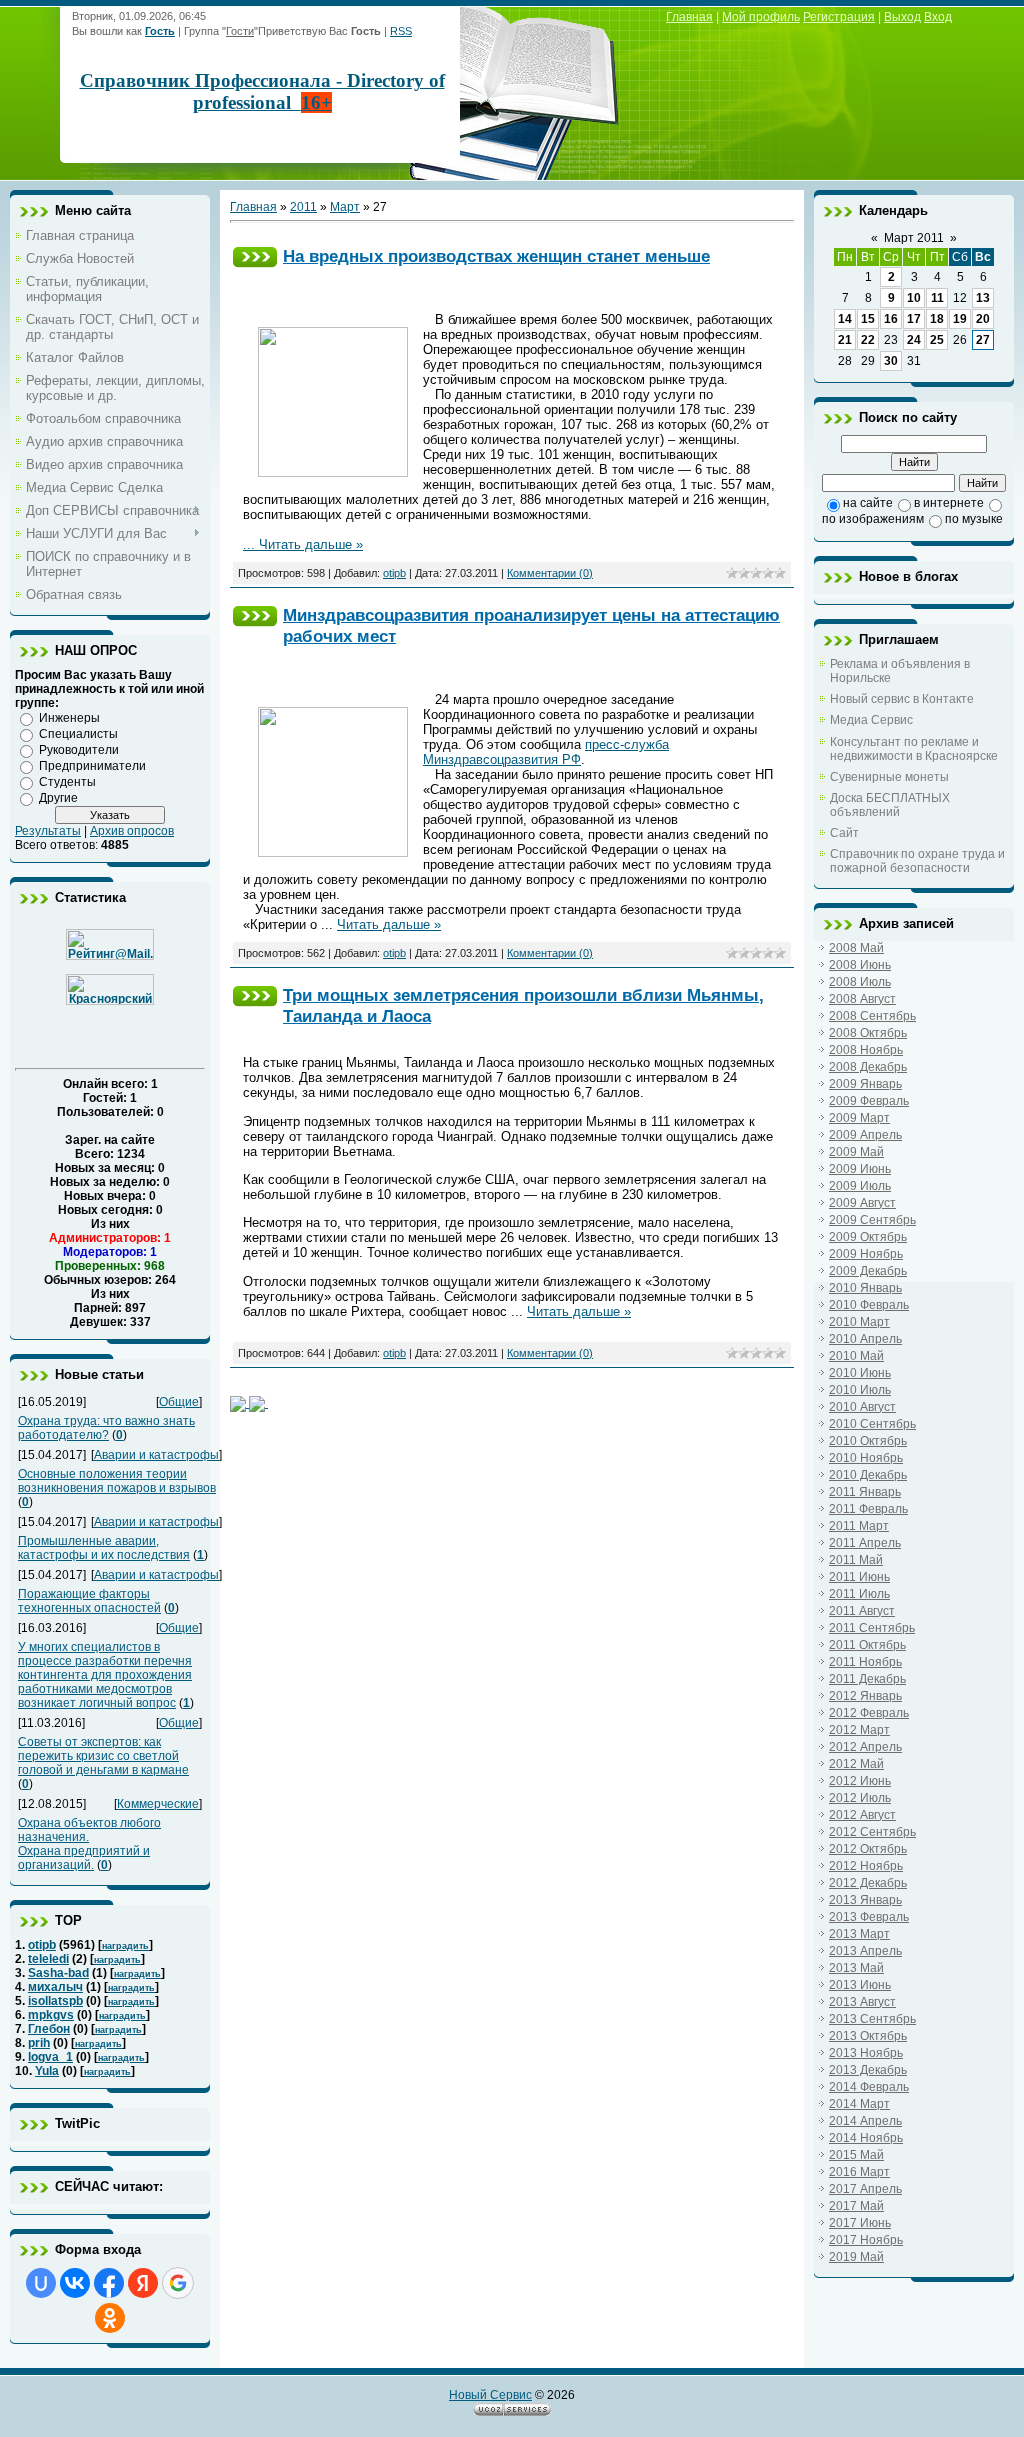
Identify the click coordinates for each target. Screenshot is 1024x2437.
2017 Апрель (865, 2189)
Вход (938, 17)
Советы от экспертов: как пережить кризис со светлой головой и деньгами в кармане (103, 1756)
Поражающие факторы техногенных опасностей (89, 1601)
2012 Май (856, 1764)
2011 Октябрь (867, 1645)
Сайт (844, 833)
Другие (58, 798)
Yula (47, 2071)
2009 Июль (860, 1186)
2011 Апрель (865, 1543)
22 (868, 340)
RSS (401, 31)
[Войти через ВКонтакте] (75, 2283)
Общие (179, 1402)
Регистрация (839, 17)
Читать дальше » (311, 544)
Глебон (49, 2029)
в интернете (949, 503)
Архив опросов (132, 831)
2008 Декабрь (868, 1067)
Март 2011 (914, 238)
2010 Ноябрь (866, 1458)
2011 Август (862, 1611)
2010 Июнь (860, 1373)
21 (845, 340)
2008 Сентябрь (872, 1016)
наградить (125, 1946)
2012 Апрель (865, 1747)
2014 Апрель (865, 2121)
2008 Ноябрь (866, 1050)
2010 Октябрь (868, 1441)
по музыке (974, 519)
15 (868, 319)
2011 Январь (865, 1492)
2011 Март (859, 1526)
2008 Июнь (860, 965)
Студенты (67, 782)
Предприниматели (92, 766)
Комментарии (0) (550, 573)
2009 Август (862, 1203)
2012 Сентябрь (872, 1832)
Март (345, 207)
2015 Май (856, 2155)
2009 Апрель (865, 1135)
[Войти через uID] (41, 2283)
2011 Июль (859, 1594)
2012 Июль (860, 1798)
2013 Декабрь (868, 2070)
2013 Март (859, 1934)
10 (914, 298)
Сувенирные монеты (889, 777)
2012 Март (859, 1730)
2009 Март (859, 1118)
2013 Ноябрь (866, 2053)
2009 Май (856, 1152)
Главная (689, 17)
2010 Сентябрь (872, 1424)
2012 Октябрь (868, 1849)
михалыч (55, 1987)
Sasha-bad (58, 1973)
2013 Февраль (869, 1917)
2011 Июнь (859, 1577)
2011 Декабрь (867, 1679)
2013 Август (862, 2002)
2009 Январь (865, 1084)
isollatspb (55, 2001)
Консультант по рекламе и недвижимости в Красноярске (914, 749)
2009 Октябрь (868, 1237)
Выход (902, 17)
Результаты (48, 831)
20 (983, 319)
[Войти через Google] (178, 2283)
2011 (303, 207)
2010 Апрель (865, 1339)
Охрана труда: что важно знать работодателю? (106, 1428)
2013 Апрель (865, 1951)
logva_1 (50, 2057)
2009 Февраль (869, 1101)
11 (937, 298)
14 (845, 319)
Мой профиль (761, 17)
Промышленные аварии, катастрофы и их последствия (104, 1548)
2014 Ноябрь (866, 2138)
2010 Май (856, 1356)
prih (39, 2043)
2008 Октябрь (868, 1033)
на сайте (868, 503)
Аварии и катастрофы (156, 1455)
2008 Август (862, 999)
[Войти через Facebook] (109, 2283)
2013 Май (856, 1968)
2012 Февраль (869, 1713)
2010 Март (859, 1322)
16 (891, 319)
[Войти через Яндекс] (143, 2283)
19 (960, 319)
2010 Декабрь (868, 1475)
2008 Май (856, 948)
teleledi (48, 1959)
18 (937, 319)
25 (937, 340)
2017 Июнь (860, 2223)
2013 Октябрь (868, 2036)
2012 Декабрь (868, 1883)
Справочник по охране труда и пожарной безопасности (917, 861)
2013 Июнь (860, 1985)
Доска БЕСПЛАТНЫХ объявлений (890, 805)
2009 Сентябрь (872, 1220)
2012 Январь (865, 1696)
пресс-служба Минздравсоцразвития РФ (546, 752)
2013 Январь (865, 1900)
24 (914, 340)
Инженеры (69, 718)
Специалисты (78, 734)
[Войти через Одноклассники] (110, 2318)
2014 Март (859, 2104)
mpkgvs (51, 2015)
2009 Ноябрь (866, 1254)
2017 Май (856, 2206)
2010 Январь (865, 1288)
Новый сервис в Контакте (902, 699)
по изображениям (873, 519)
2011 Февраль (868, 1509)
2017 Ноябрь (866, 2240)
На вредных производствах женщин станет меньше (496, 256)
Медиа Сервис (871, 720)
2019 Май (856, 2257)
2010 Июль (860, 1390)
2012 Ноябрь (866, 1866)
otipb (42, 1945)
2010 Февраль (869, 1305)
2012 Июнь (860, 1781)
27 (983, 340)
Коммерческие (158, 1804)
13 (983, 298)
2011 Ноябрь (865, 1662)
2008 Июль (860, 982)
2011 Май (856, 1560)
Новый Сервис (490, 2395)
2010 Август (862, 1407)
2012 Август (862, 1815)
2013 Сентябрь (872, 2019)
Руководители (79, 750)
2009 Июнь (860, 1169)
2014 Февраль (869, 2087)
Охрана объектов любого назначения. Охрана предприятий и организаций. (89, 1844)
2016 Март (859, 2172)
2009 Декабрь (868, 1271)
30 (891, 361)
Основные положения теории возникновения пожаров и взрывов (117, 1481)
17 (914, 319)
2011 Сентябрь (872, 1628)
